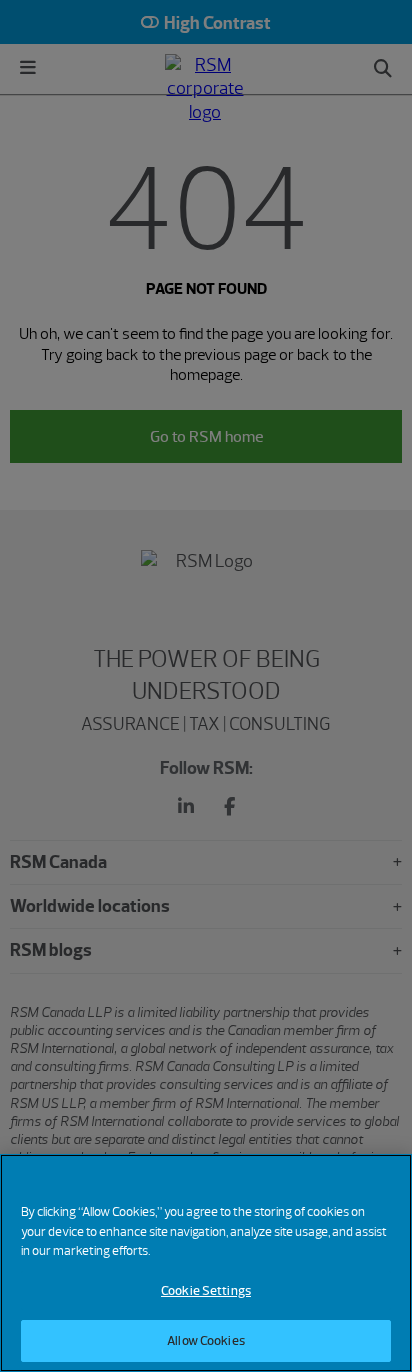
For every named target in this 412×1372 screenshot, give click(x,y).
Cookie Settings (206, 1290)
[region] (206, 1263)
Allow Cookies (206, 1340)
